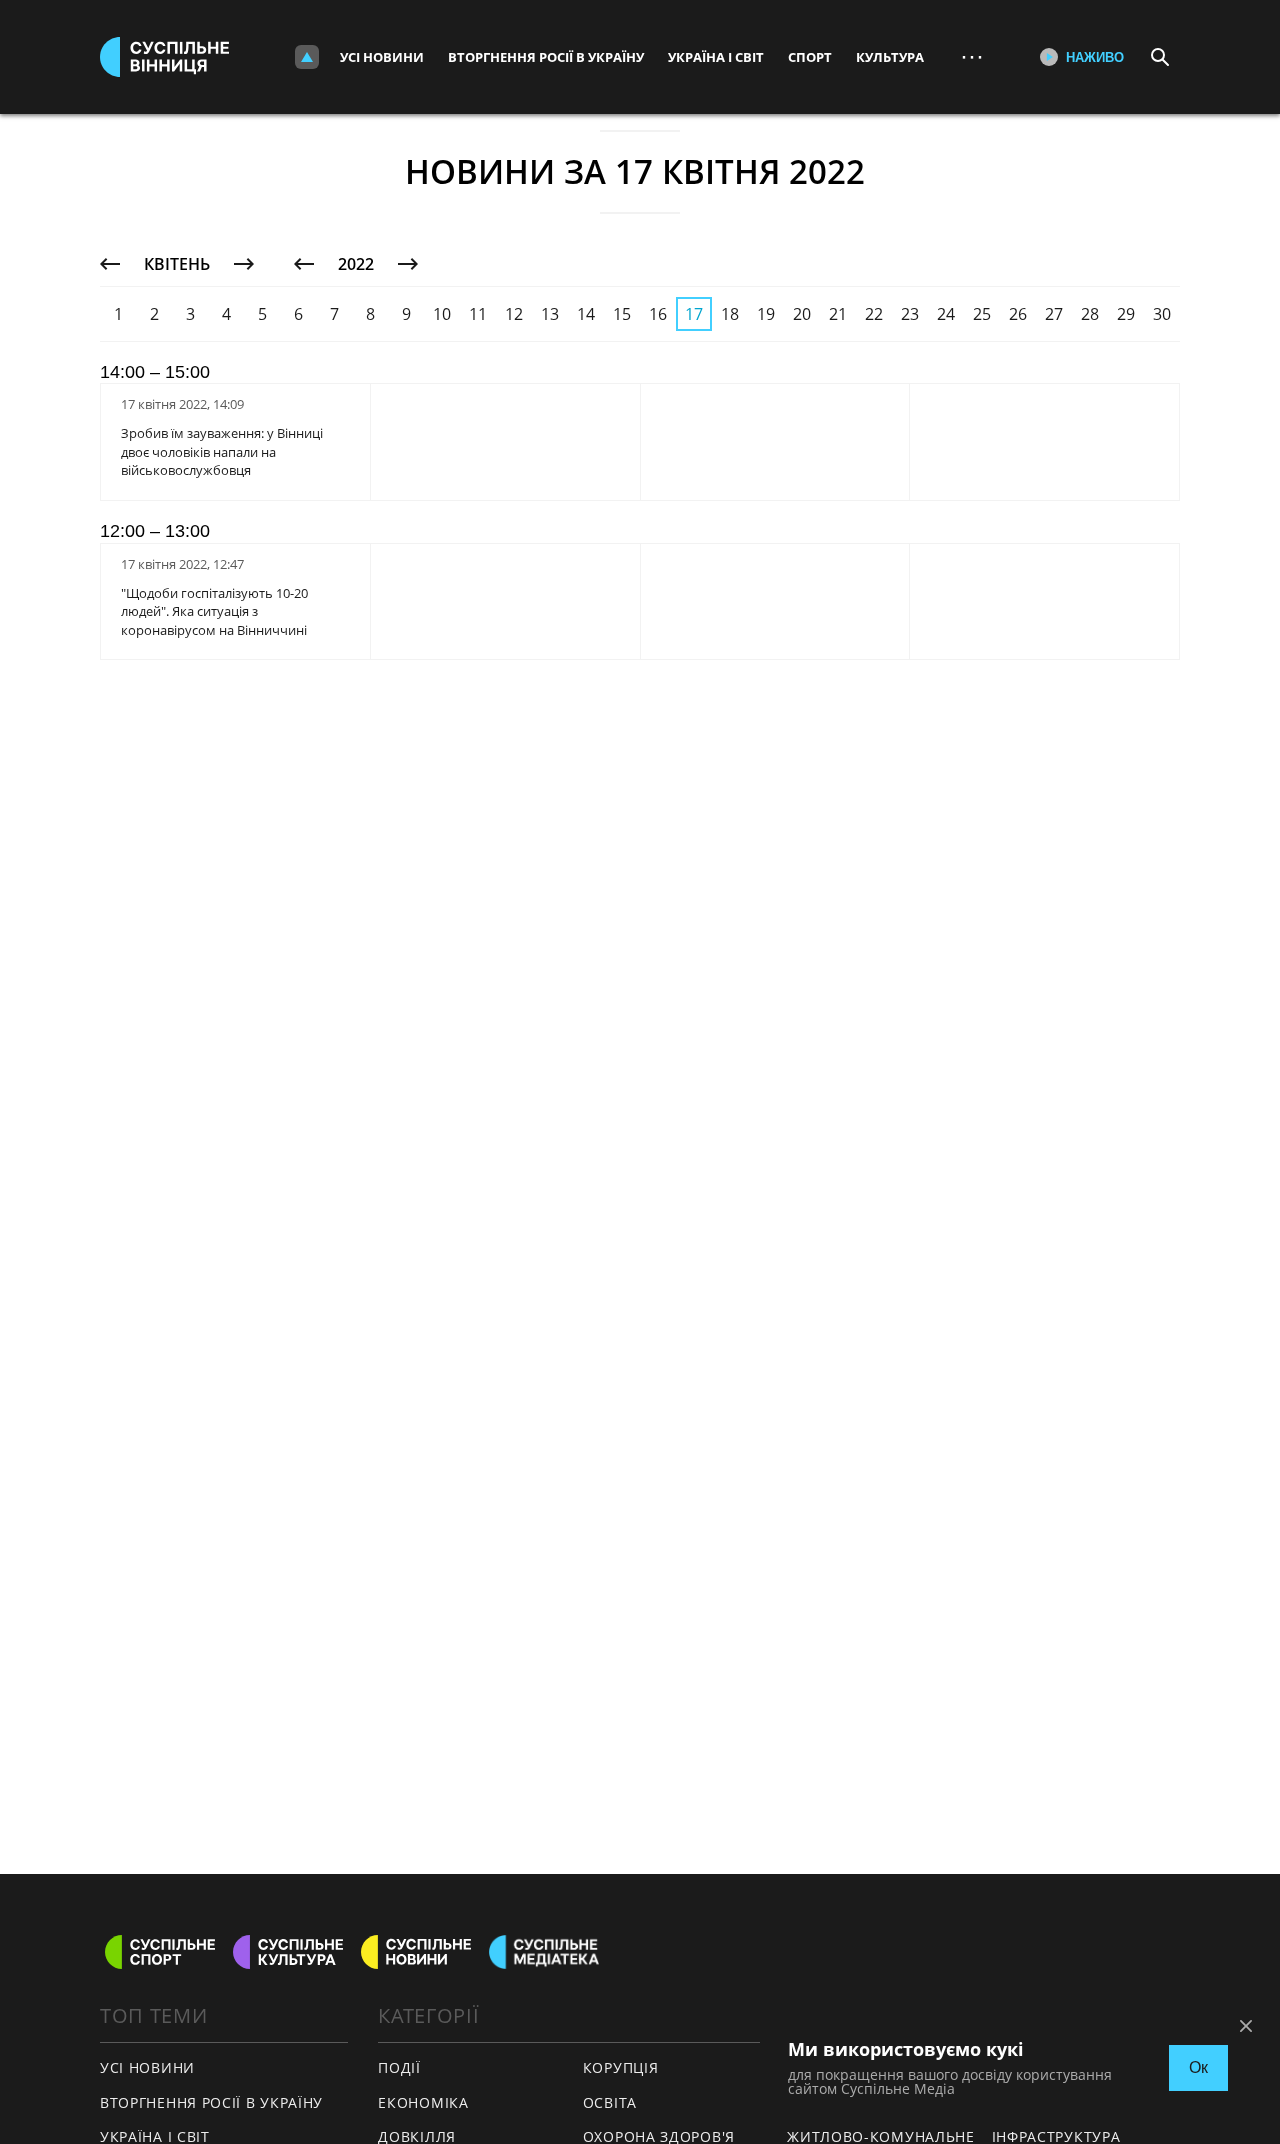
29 (1126, 314)
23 (910, 314)
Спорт (810, 57)
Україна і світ (716, 57)
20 (802, 314)
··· (972, 56)
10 (442, 314)
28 (1090, 314)
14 (586, 314)
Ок (1198, 2067)
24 (946, 314)
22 (874, 314)
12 (514, 314)
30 (1162, 314)
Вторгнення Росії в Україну (546, 57)
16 (658, 314)
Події (399, 2067)
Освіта (610, 2102)
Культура (890, 57)
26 (1018, 314)
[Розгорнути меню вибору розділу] (307, 57)
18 (730, 314)
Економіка (423, 2102)
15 (622, 314)
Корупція (621, 2067)
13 (550, 314)
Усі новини (382, 57)
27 (1054, 314)
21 (838, 314)
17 (694, 314)
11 (478, 314)
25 (982, 314)
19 (766, 314)
